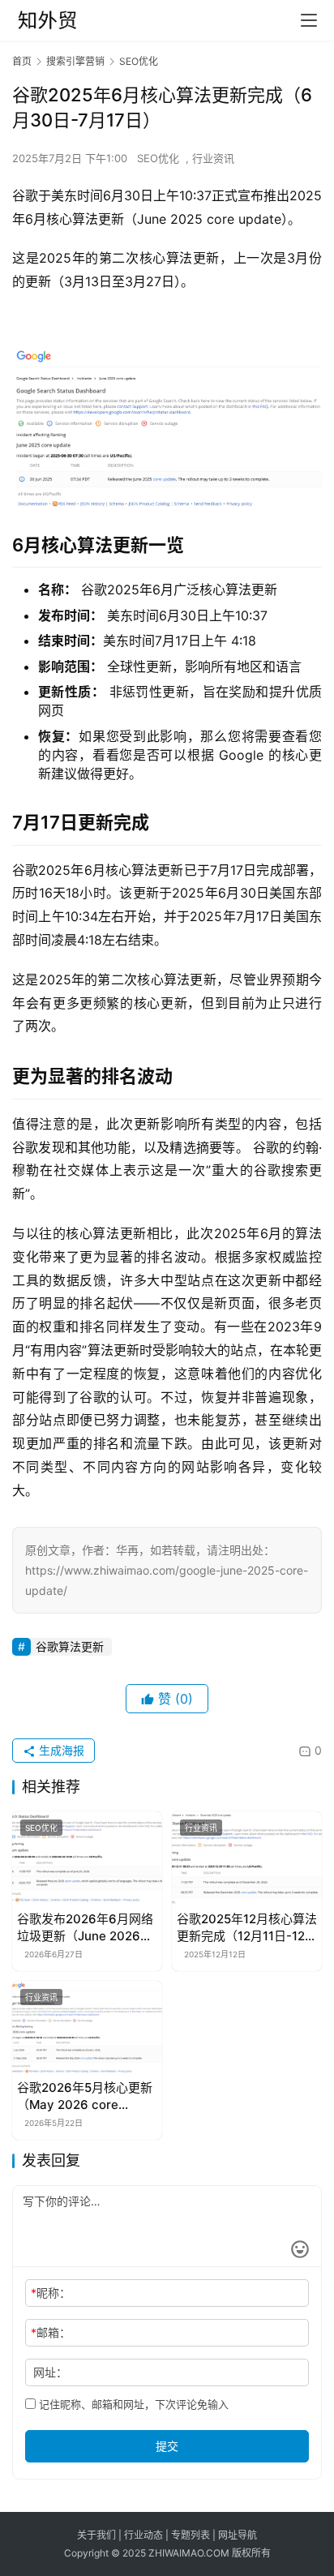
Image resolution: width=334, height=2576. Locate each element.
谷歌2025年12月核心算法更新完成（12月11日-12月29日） (247, 1928)
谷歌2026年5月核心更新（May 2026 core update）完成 (85, 2096)
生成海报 (60, 1750)
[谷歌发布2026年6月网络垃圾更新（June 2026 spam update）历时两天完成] (87, 1858)
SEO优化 (158, 158)
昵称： (51, 2293)
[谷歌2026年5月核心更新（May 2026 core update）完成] (87, 2028)
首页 (22, 61)
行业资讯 (213, 158)
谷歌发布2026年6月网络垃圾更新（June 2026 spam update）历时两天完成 (86, 1928)
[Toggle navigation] (309, 20)
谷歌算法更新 (70, 1646)
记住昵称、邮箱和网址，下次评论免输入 (132, 2404)
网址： (50, 2372)
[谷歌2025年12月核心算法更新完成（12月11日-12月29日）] (247, 1858)
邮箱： (51, 2332)
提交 (167, 2446)
